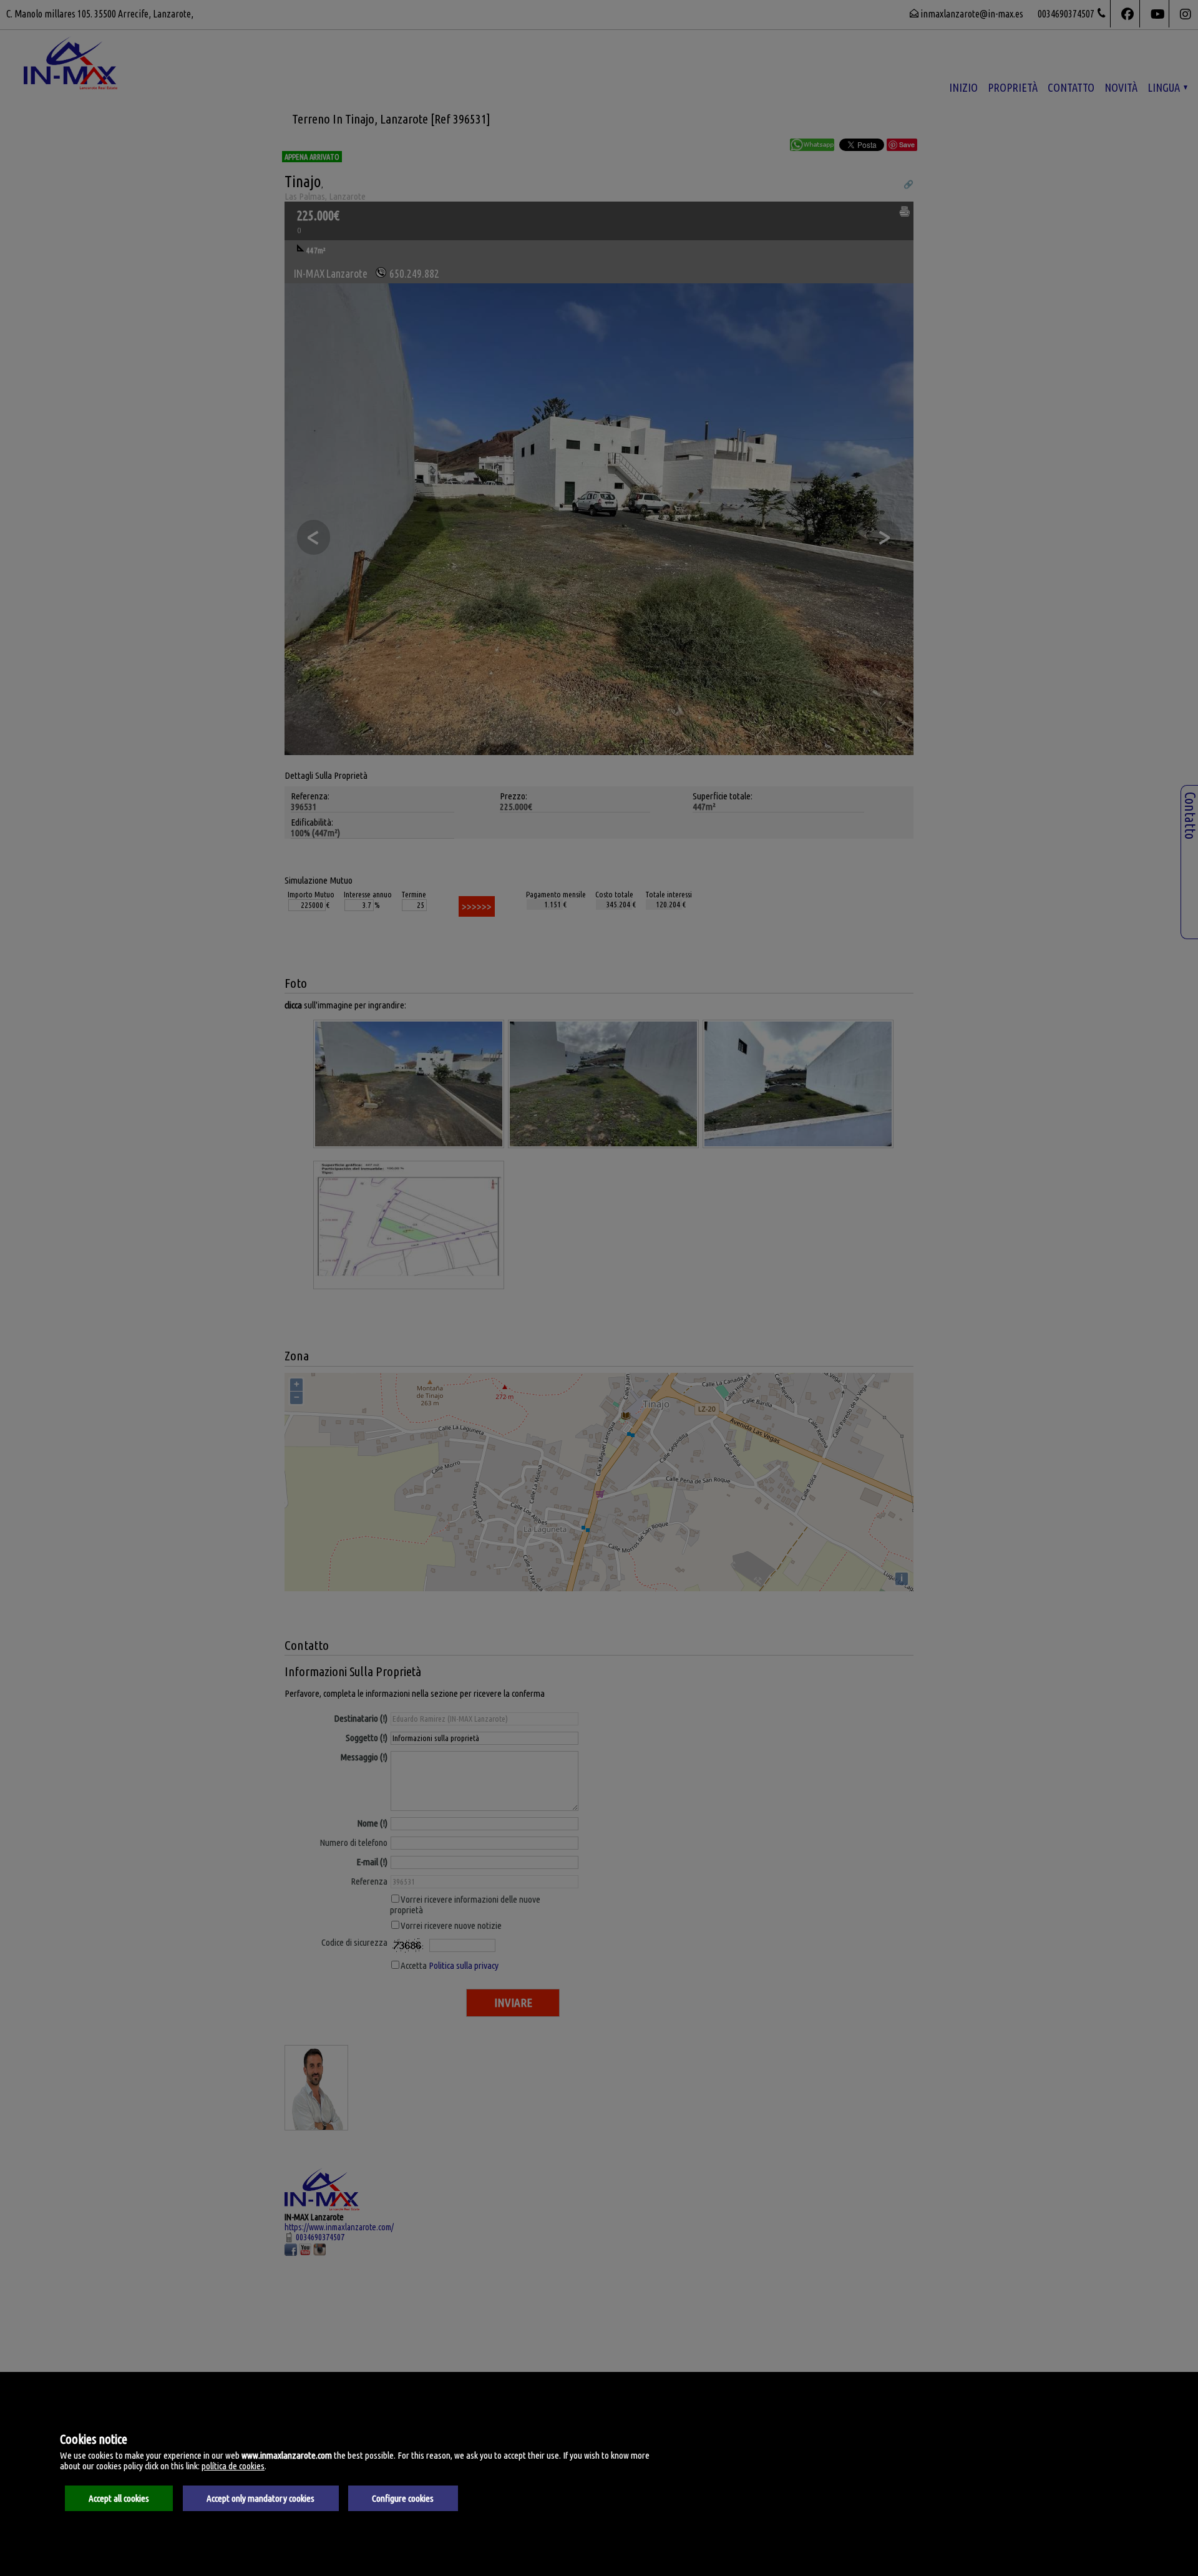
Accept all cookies (119, 2498)
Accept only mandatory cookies (261, 2498)
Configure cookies (403, 2498)
